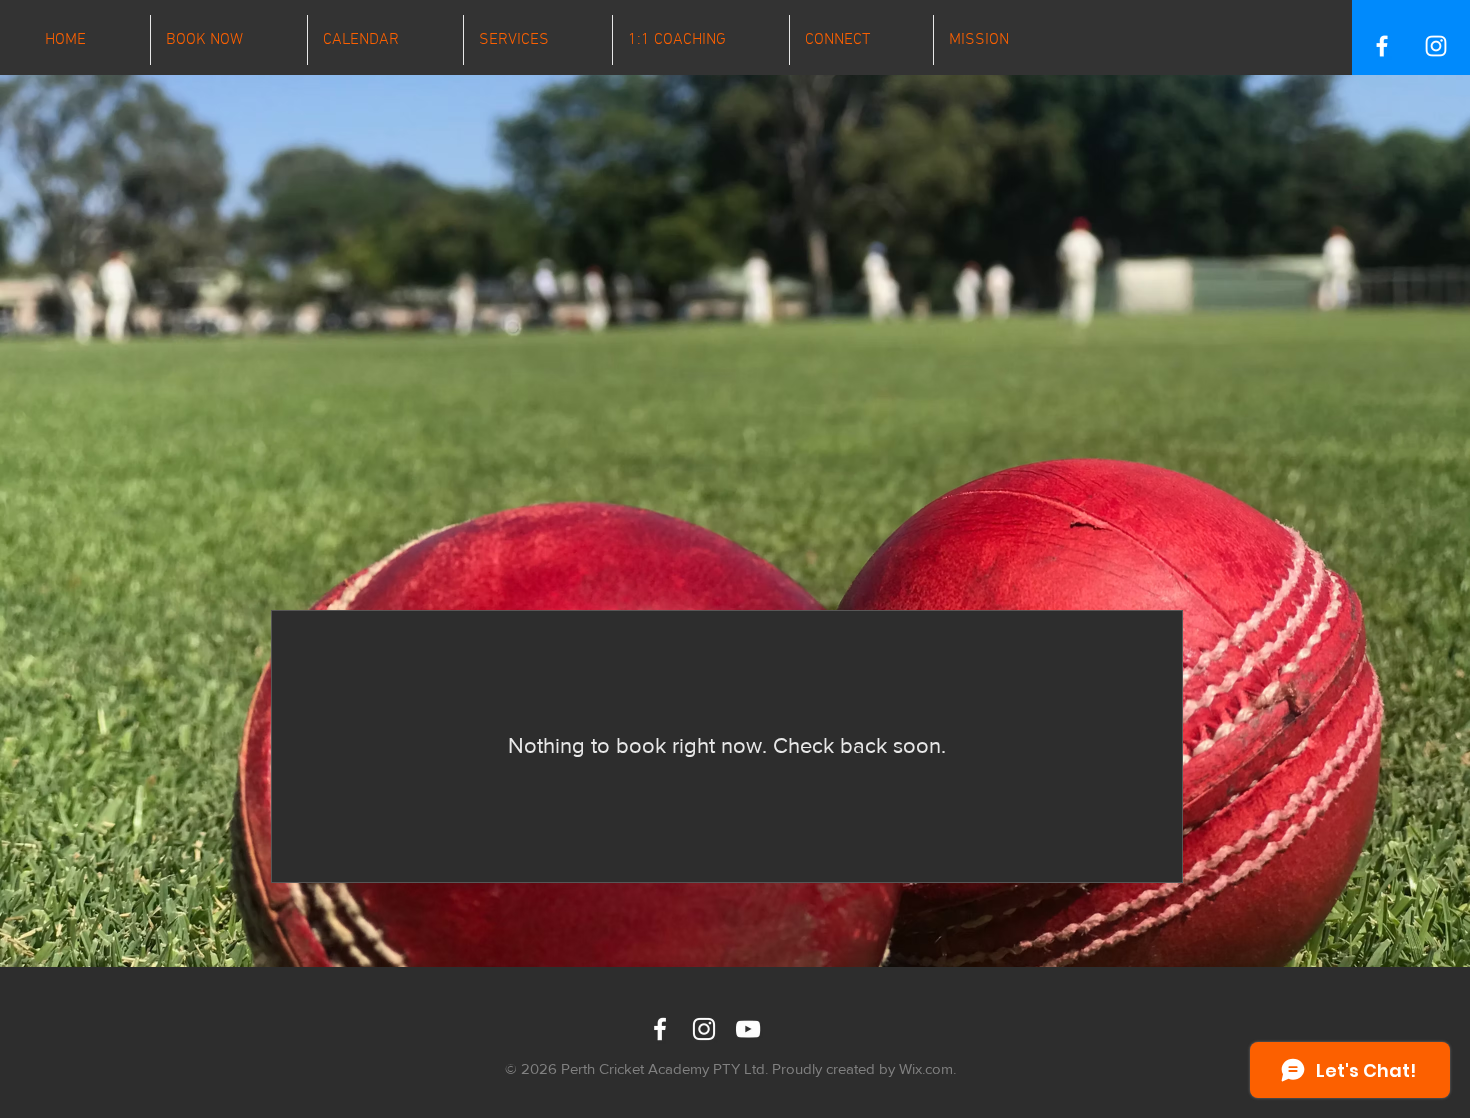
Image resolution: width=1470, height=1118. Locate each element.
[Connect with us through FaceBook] (660, 1029)
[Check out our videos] (748, 1029)
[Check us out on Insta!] (704, 1029)
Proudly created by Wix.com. (864, 1068)
